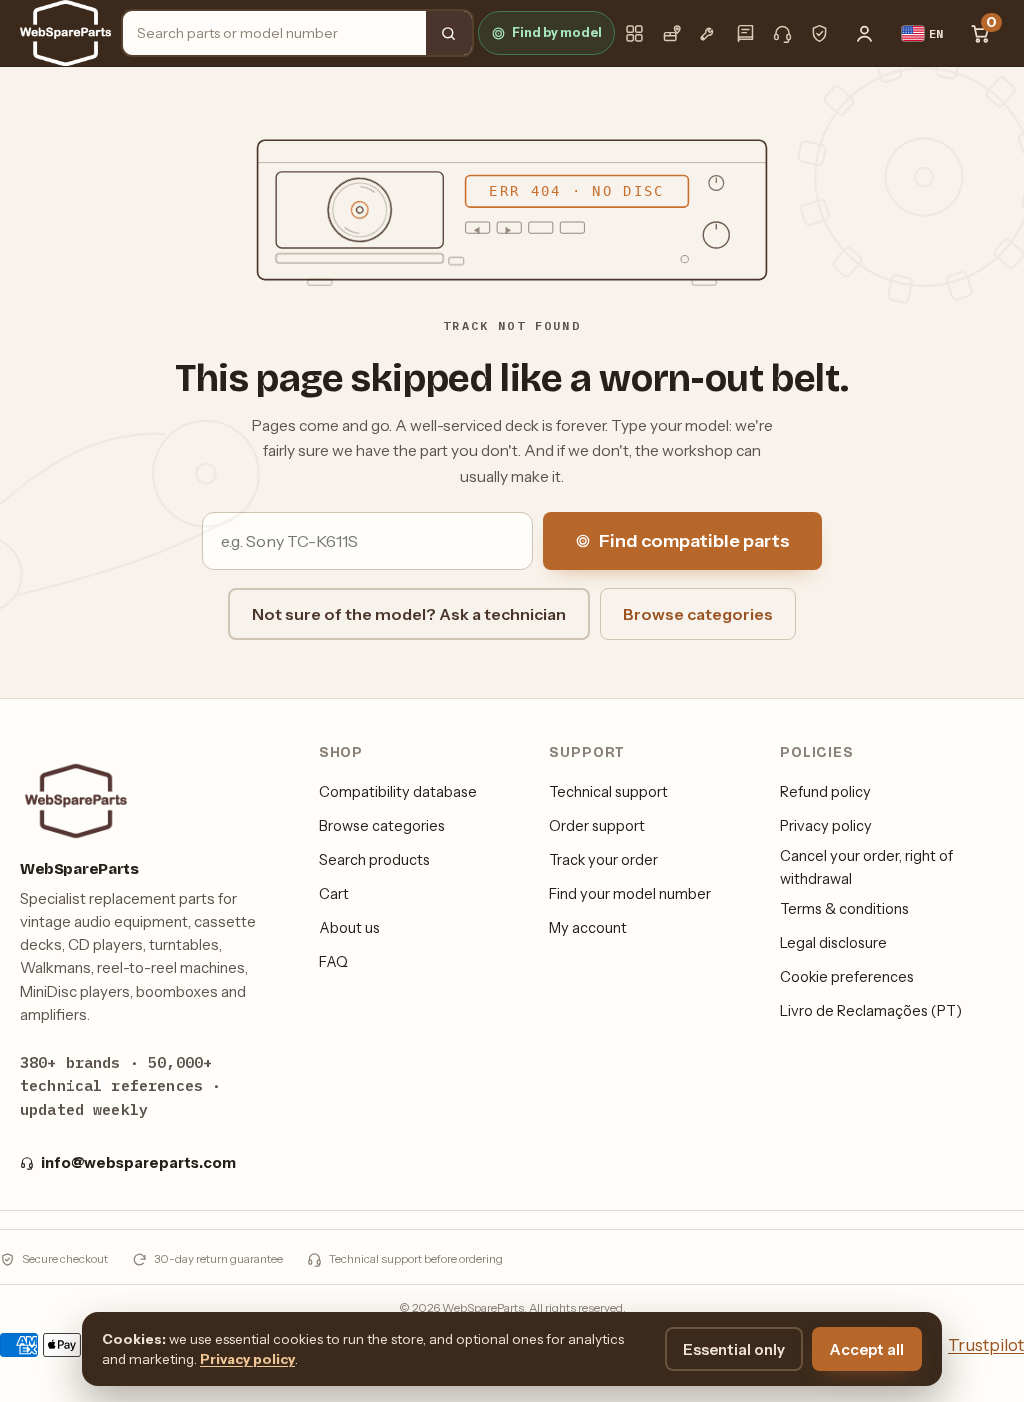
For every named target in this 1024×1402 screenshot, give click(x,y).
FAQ (333, 962)
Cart (334, 894)
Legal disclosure (833, 943)
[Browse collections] (634, 33)
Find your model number (630, 894)
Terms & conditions (844, 909)
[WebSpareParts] (65, 33)
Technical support (608, 792)
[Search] (449, 33)
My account (588, 928)
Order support (597, 826)
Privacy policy (826, 826)
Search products (374, 860)
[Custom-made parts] (708, 33)
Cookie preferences (847, 977)
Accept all (867, 1349)
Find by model (557, 32)
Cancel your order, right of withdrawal (866, 867)
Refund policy (825, 792)
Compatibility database (398, 792)
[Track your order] (671, 33)
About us (349, 928)
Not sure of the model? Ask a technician (409, 614)
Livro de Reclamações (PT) (871, 1011)
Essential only (734, 1349)
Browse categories (698, 614)
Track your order (603, 860)
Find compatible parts (694, 541)
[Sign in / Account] (865, 33)
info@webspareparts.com (138, 1163)
